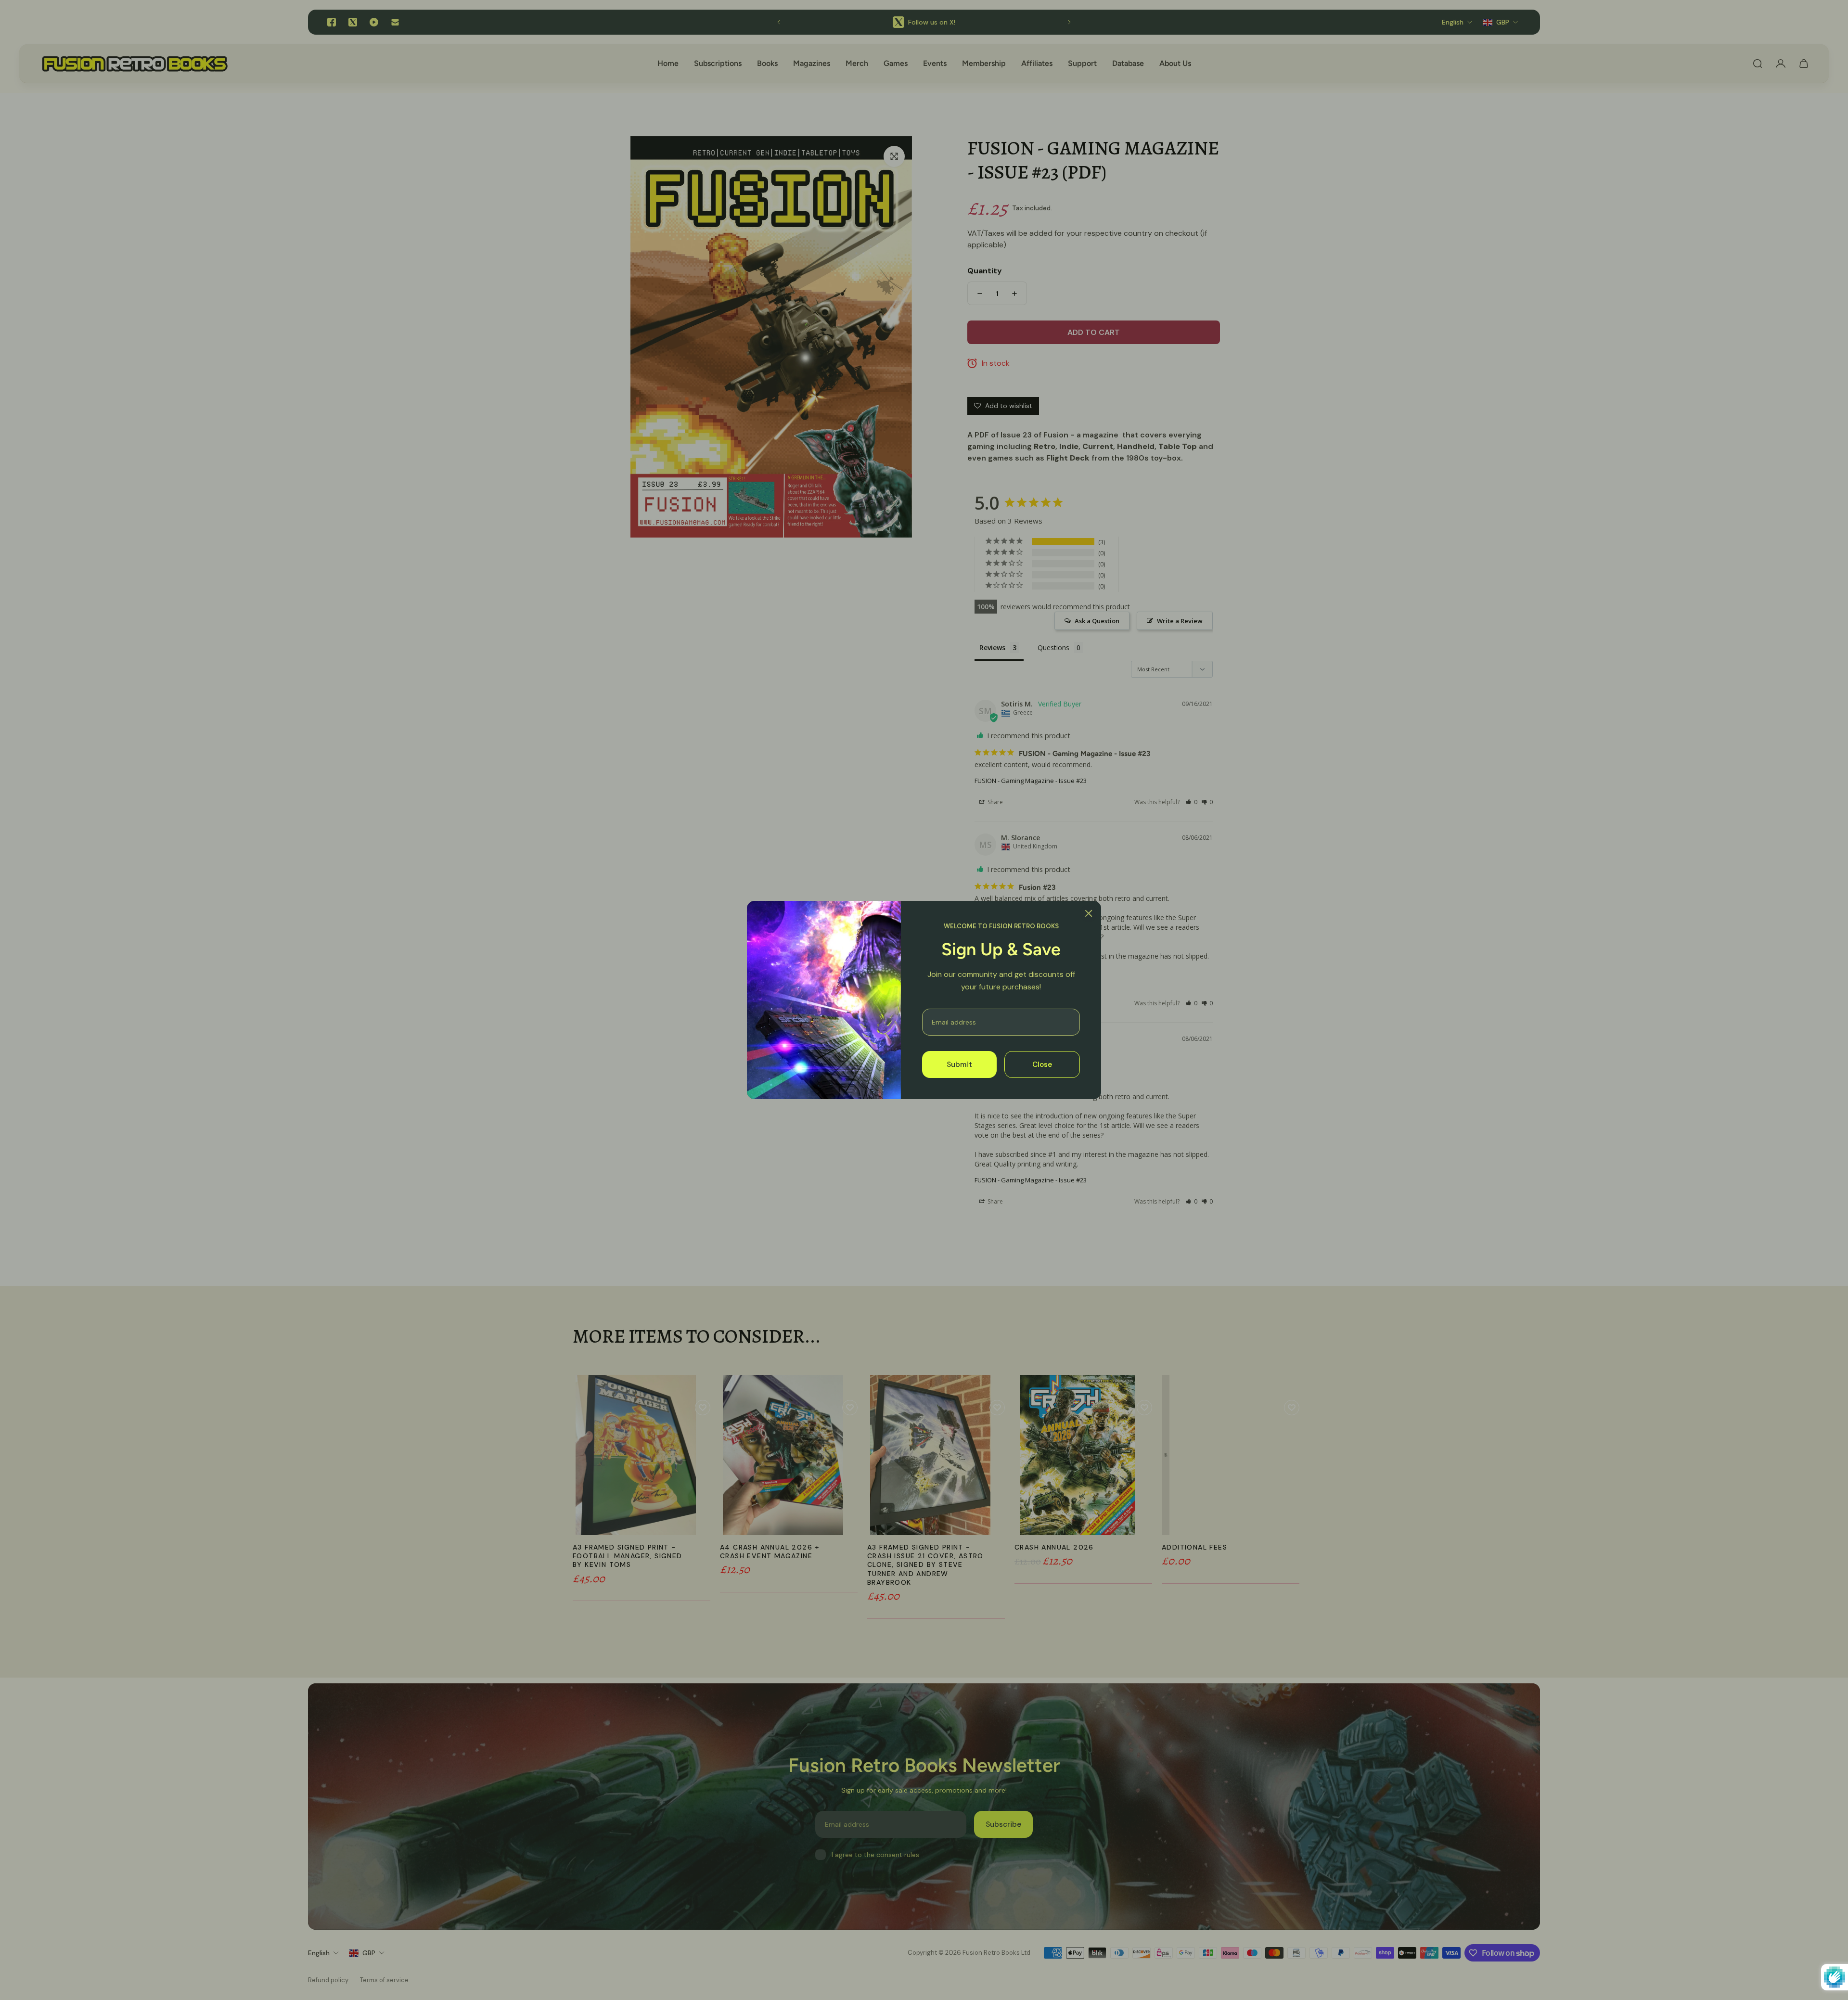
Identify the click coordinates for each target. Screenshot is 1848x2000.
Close (1042, 1064)
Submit (959, 1064)
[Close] (1089, 913)
